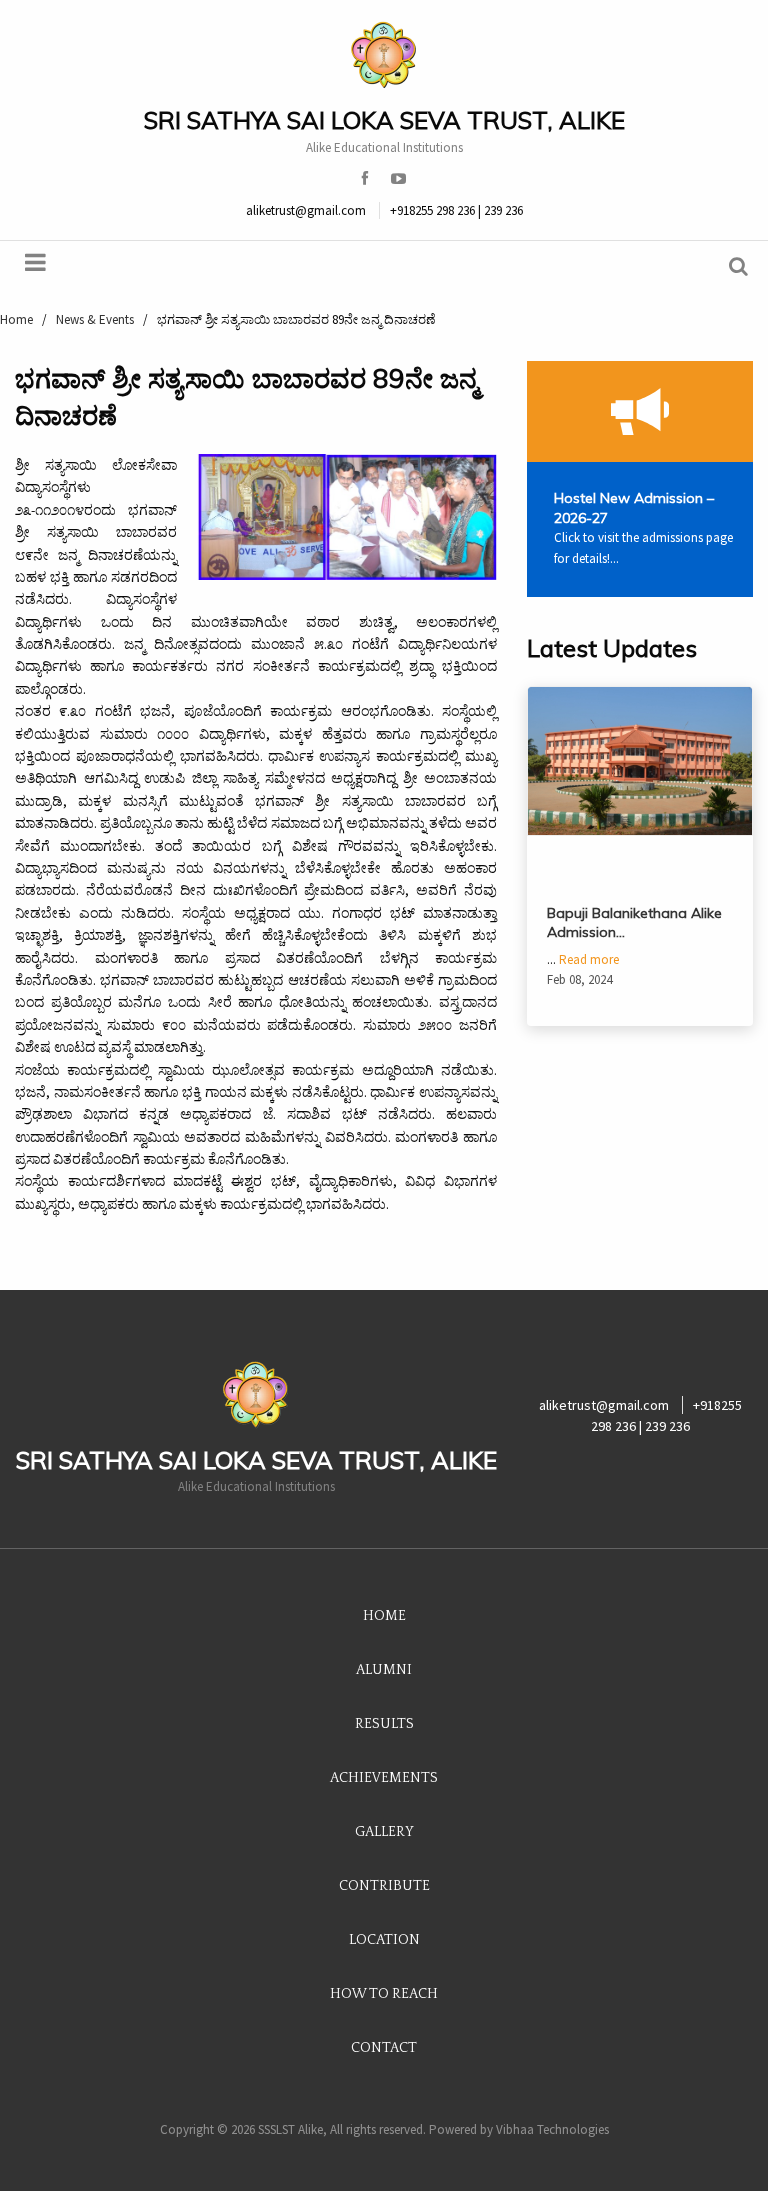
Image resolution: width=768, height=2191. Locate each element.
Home (384, 1616)
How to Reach (384, 1994)
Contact (384, 2048)
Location (384, 1940)
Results (384, 1724)
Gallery (384, 1832)
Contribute (384, 1886)
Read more (589, 959)
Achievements (384, 1778)
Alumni (384, 1670)
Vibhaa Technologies (552, 2129)
